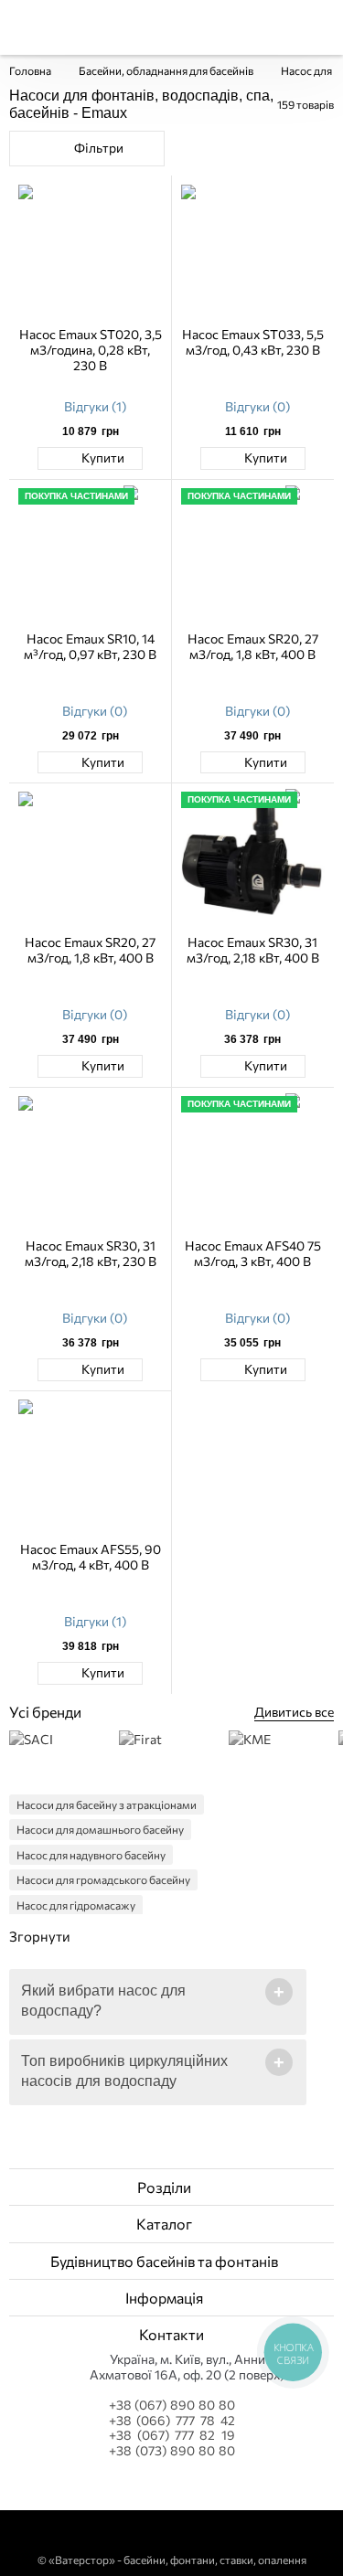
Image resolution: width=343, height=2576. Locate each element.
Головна (30, 70)
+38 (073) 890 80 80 (172, 2451)
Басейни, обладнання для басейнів (166, 70)
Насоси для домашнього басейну (100, 1829)
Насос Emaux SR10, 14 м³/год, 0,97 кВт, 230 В (90, 646)
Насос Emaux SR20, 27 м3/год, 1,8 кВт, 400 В (253, 646)
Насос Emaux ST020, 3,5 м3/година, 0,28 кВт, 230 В (91, 350)
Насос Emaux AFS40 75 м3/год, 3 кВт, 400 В (253, 1253)
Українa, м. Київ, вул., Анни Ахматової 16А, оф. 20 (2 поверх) (187, 2367)
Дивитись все (294, 1712)
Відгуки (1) (95, 406)
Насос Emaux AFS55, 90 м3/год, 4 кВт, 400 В (91, 1557)
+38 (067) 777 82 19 (172, 2435)
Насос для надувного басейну (91, 1855)
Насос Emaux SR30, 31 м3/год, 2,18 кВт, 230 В (91, 1253)
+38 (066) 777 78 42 (172, 2421)
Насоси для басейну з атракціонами (107, 1804)
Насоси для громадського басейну (103, 1879)
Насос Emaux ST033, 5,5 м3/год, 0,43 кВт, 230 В (253, 342)
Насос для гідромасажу (76, 1905)
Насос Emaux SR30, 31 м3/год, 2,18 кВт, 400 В (253, 950)
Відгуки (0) (257, 406)
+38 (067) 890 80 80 (172, 2405)
